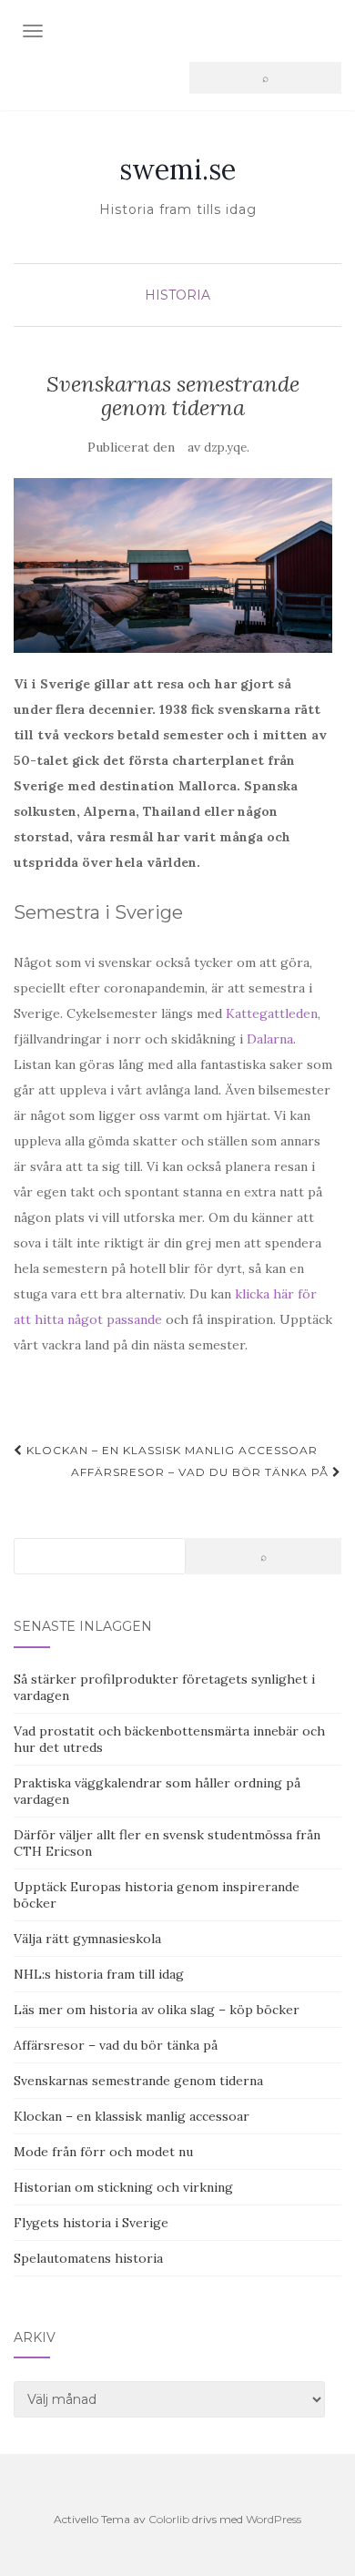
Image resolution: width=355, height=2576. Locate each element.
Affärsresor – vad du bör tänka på (202, 1472)
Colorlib (169, 2519)
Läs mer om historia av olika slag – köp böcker (157, 2010)
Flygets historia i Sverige (91, 2223)
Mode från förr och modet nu (103, 2152)
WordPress (274, 2519)
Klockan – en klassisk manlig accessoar (170, 1450)
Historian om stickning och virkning (123, 2187)
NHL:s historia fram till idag (99, 1974)
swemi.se (177, 169)
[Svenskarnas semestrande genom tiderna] (173, 566)
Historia (177, 295)
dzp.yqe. (227, 448)
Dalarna (270, 1039)
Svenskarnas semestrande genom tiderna (138, 2081)
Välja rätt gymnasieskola (87, 1939)
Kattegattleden (272, 1013)
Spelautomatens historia (88, 2258)
